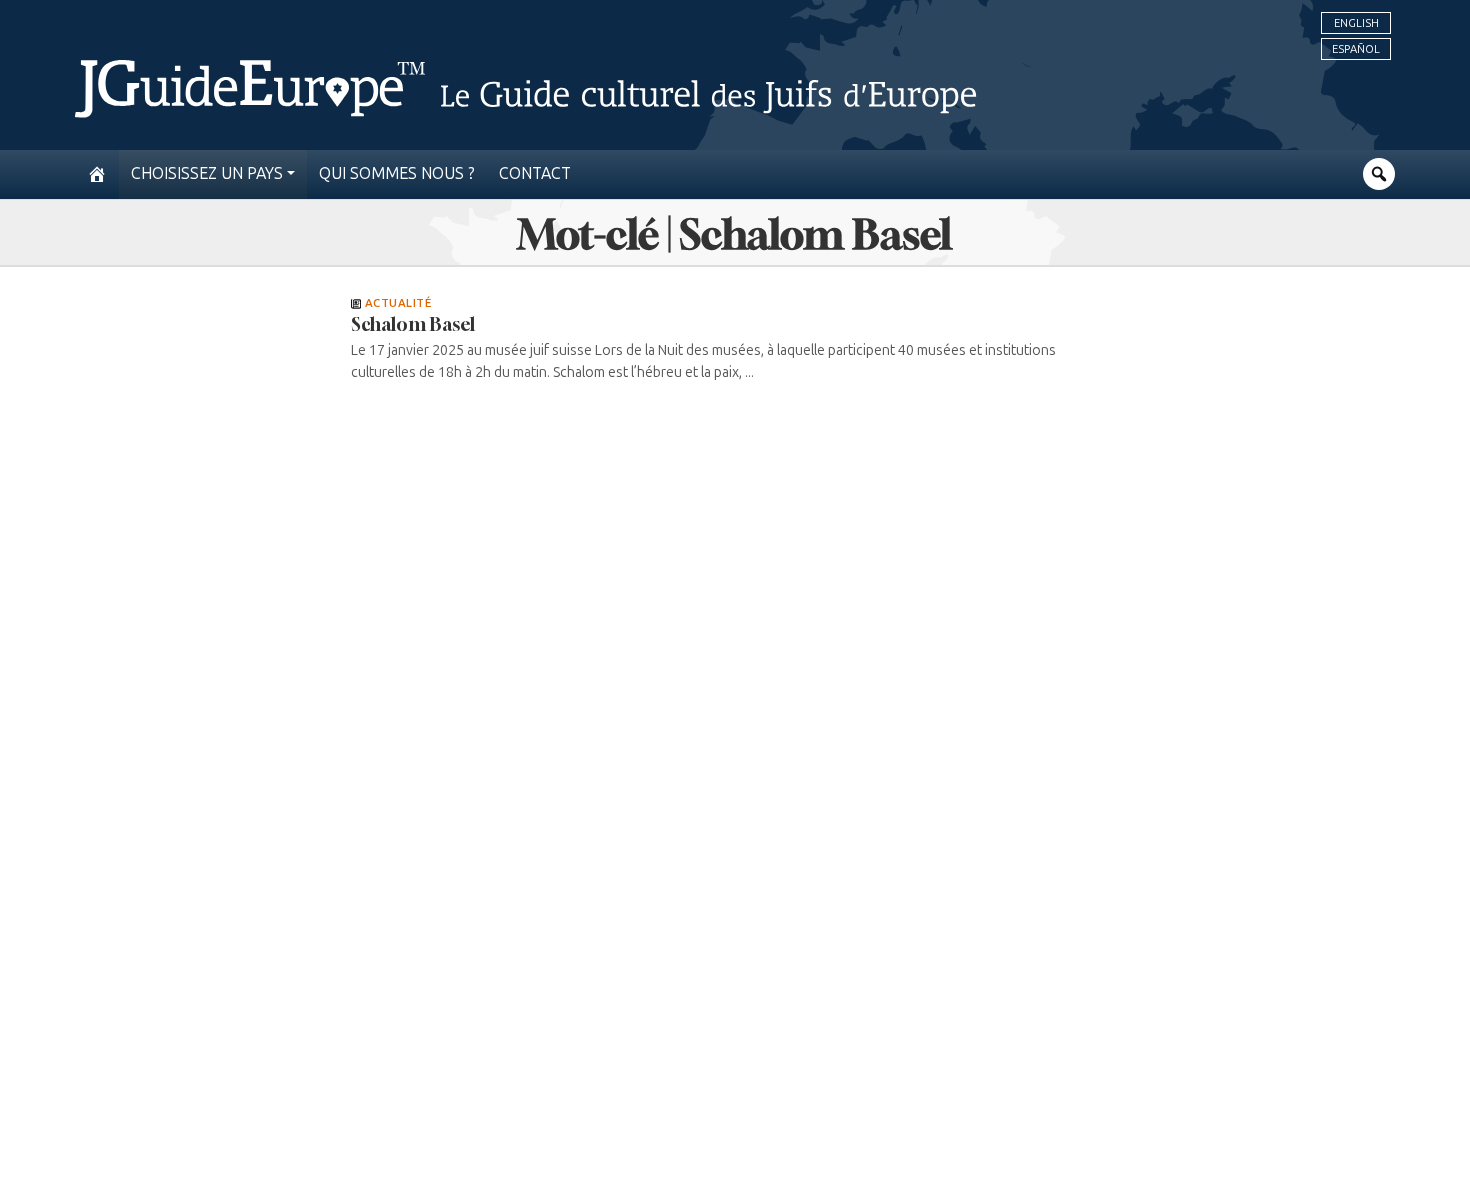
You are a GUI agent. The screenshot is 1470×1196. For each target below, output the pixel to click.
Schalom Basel (413, 324)
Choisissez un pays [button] (207, 173)
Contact (535, 173)
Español (1356, 49)
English (1356, 23)
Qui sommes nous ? (397, 173)
